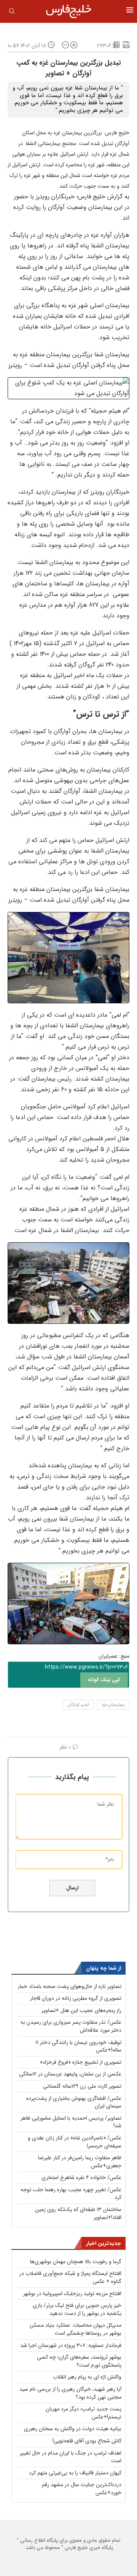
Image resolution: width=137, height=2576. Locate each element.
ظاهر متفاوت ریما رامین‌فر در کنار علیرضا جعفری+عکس (80, 2162)
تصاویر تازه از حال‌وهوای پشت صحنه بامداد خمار (70, 1986)
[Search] (12, 13)
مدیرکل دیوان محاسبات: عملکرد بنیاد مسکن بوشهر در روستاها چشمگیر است (76, 2329)
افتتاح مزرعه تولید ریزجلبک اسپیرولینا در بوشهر (72, 2294)
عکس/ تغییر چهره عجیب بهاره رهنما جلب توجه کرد (71, 2194)
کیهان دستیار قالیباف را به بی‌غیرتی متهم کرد (75, 2473)
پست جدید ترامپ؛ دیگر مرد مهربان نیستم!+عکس (84, 2413)
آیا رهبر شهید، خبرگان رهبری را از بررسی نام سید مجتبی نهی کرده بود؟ (70, 2393)
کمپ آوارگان (78, 1705)
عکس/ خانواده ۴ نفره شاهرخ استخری (81, 2177)
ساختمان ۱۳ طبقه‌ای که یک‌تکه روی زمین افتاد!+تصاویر (78, 2213)
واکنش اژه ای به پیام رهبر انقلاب (87, 2377)
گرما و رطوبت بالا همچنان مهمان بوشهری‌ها (76, 2262)
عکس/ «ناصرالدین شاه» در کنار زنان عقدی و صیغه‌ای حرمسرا (75, 2142)
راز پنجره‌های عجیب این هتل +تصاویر (81, 2010)
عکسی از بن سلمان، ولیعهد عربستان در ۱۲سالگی (70, 2074)
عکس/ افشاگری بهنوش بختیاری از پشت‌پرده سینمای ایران (74, 2102)
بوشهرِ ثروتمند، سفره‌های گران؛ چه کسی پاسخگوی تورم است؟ (79, 2361)
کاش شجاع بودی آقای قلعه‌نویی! (87, 2441)
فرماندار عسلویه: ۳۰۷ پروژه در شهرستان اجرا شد (71, 2345)
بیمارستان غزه (113, 1705)
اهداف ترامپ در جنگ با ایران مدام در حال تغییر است (71, 2457)
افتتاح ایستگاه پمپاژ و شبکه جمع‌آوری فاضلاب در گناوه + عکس (70, 2277)
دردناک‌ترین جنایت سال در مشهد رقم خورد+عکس (82, 2489)
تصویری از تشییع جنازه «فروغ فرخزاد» (81, 2062)
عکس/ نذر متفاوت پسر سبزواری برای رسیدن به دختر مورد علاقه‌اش (71, 2026)
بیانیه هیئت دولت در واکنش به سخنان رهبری (73, 2429)
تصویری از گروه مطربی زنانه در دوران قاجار (76, 1998)
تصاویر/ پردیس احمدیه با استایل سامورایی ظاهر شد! (71, 2122)
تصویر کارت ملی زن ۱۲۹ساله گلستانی (82, 2086)
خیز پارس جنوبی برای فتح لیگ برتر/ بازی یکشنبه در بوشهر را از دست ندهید (77, 2309)
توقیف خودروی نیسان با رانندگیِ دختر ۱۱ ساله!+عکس (78, 2046)
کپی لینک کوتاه (104, 1680)
